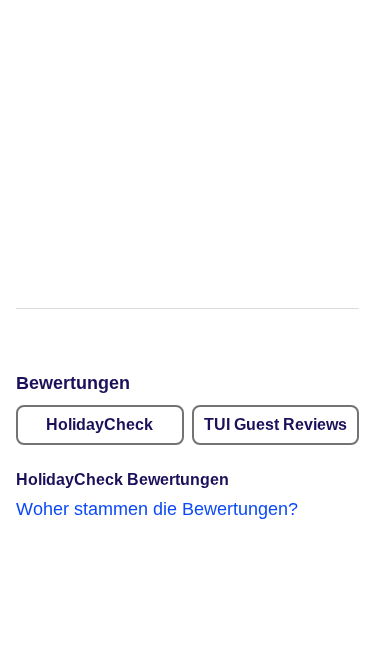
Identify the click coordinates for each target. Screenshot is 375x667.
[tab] (100, 425)
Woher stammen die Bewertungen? (157, 509)
